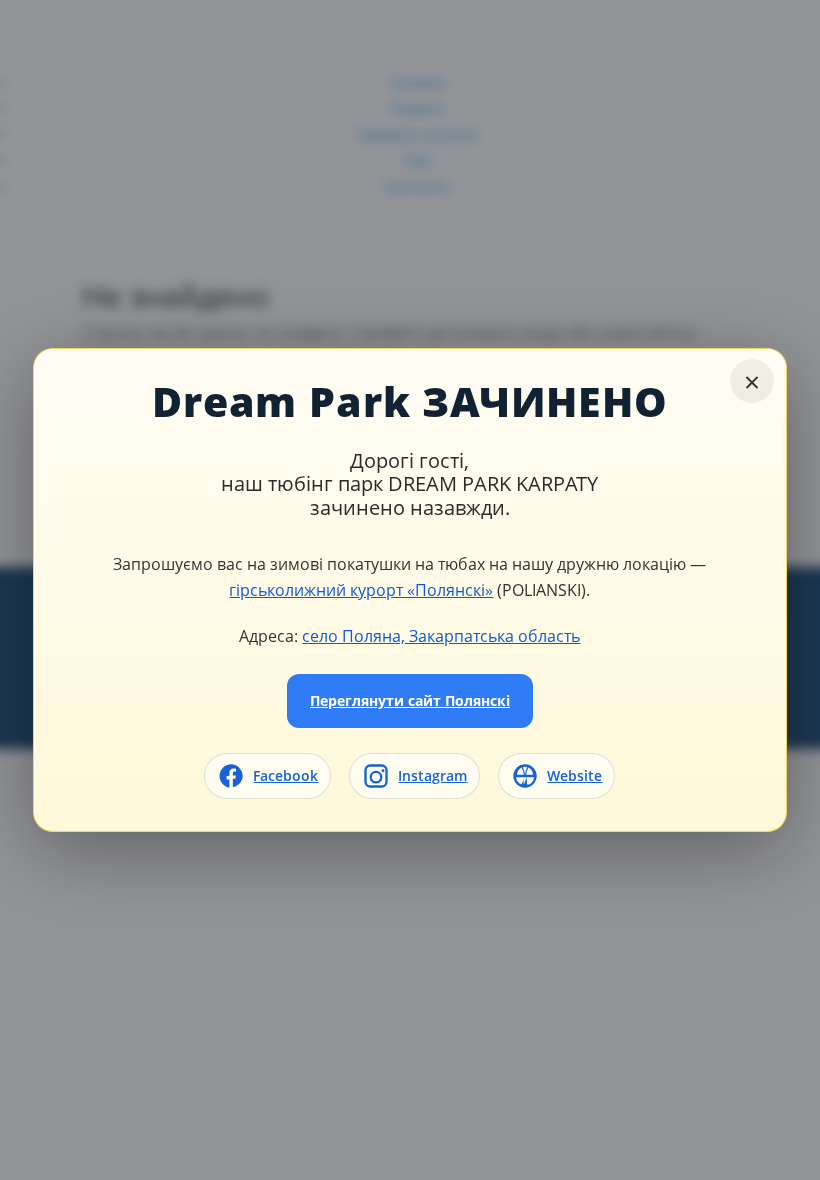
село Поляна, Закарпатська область (441, 635)
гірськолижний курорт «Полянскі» (361, 589)
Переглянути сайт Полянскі (410, 700)
